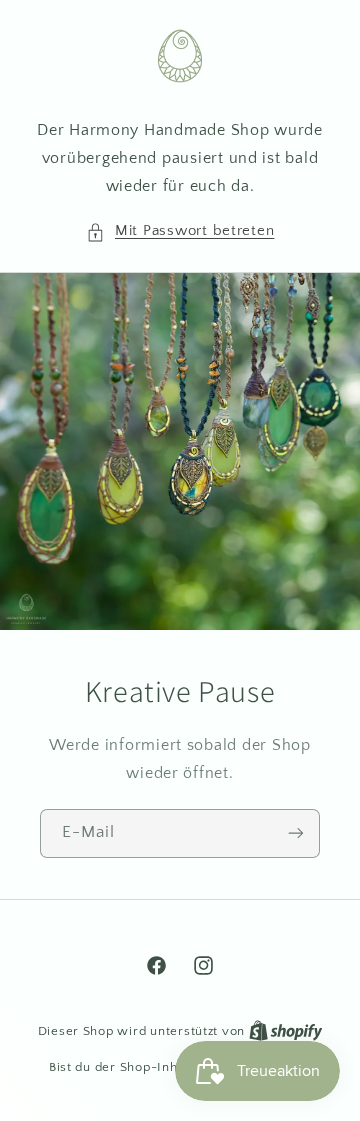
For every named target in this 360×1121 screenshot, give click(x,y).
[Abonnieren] (296, 832)
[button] (180, 232)
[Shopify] (286, 1031)
